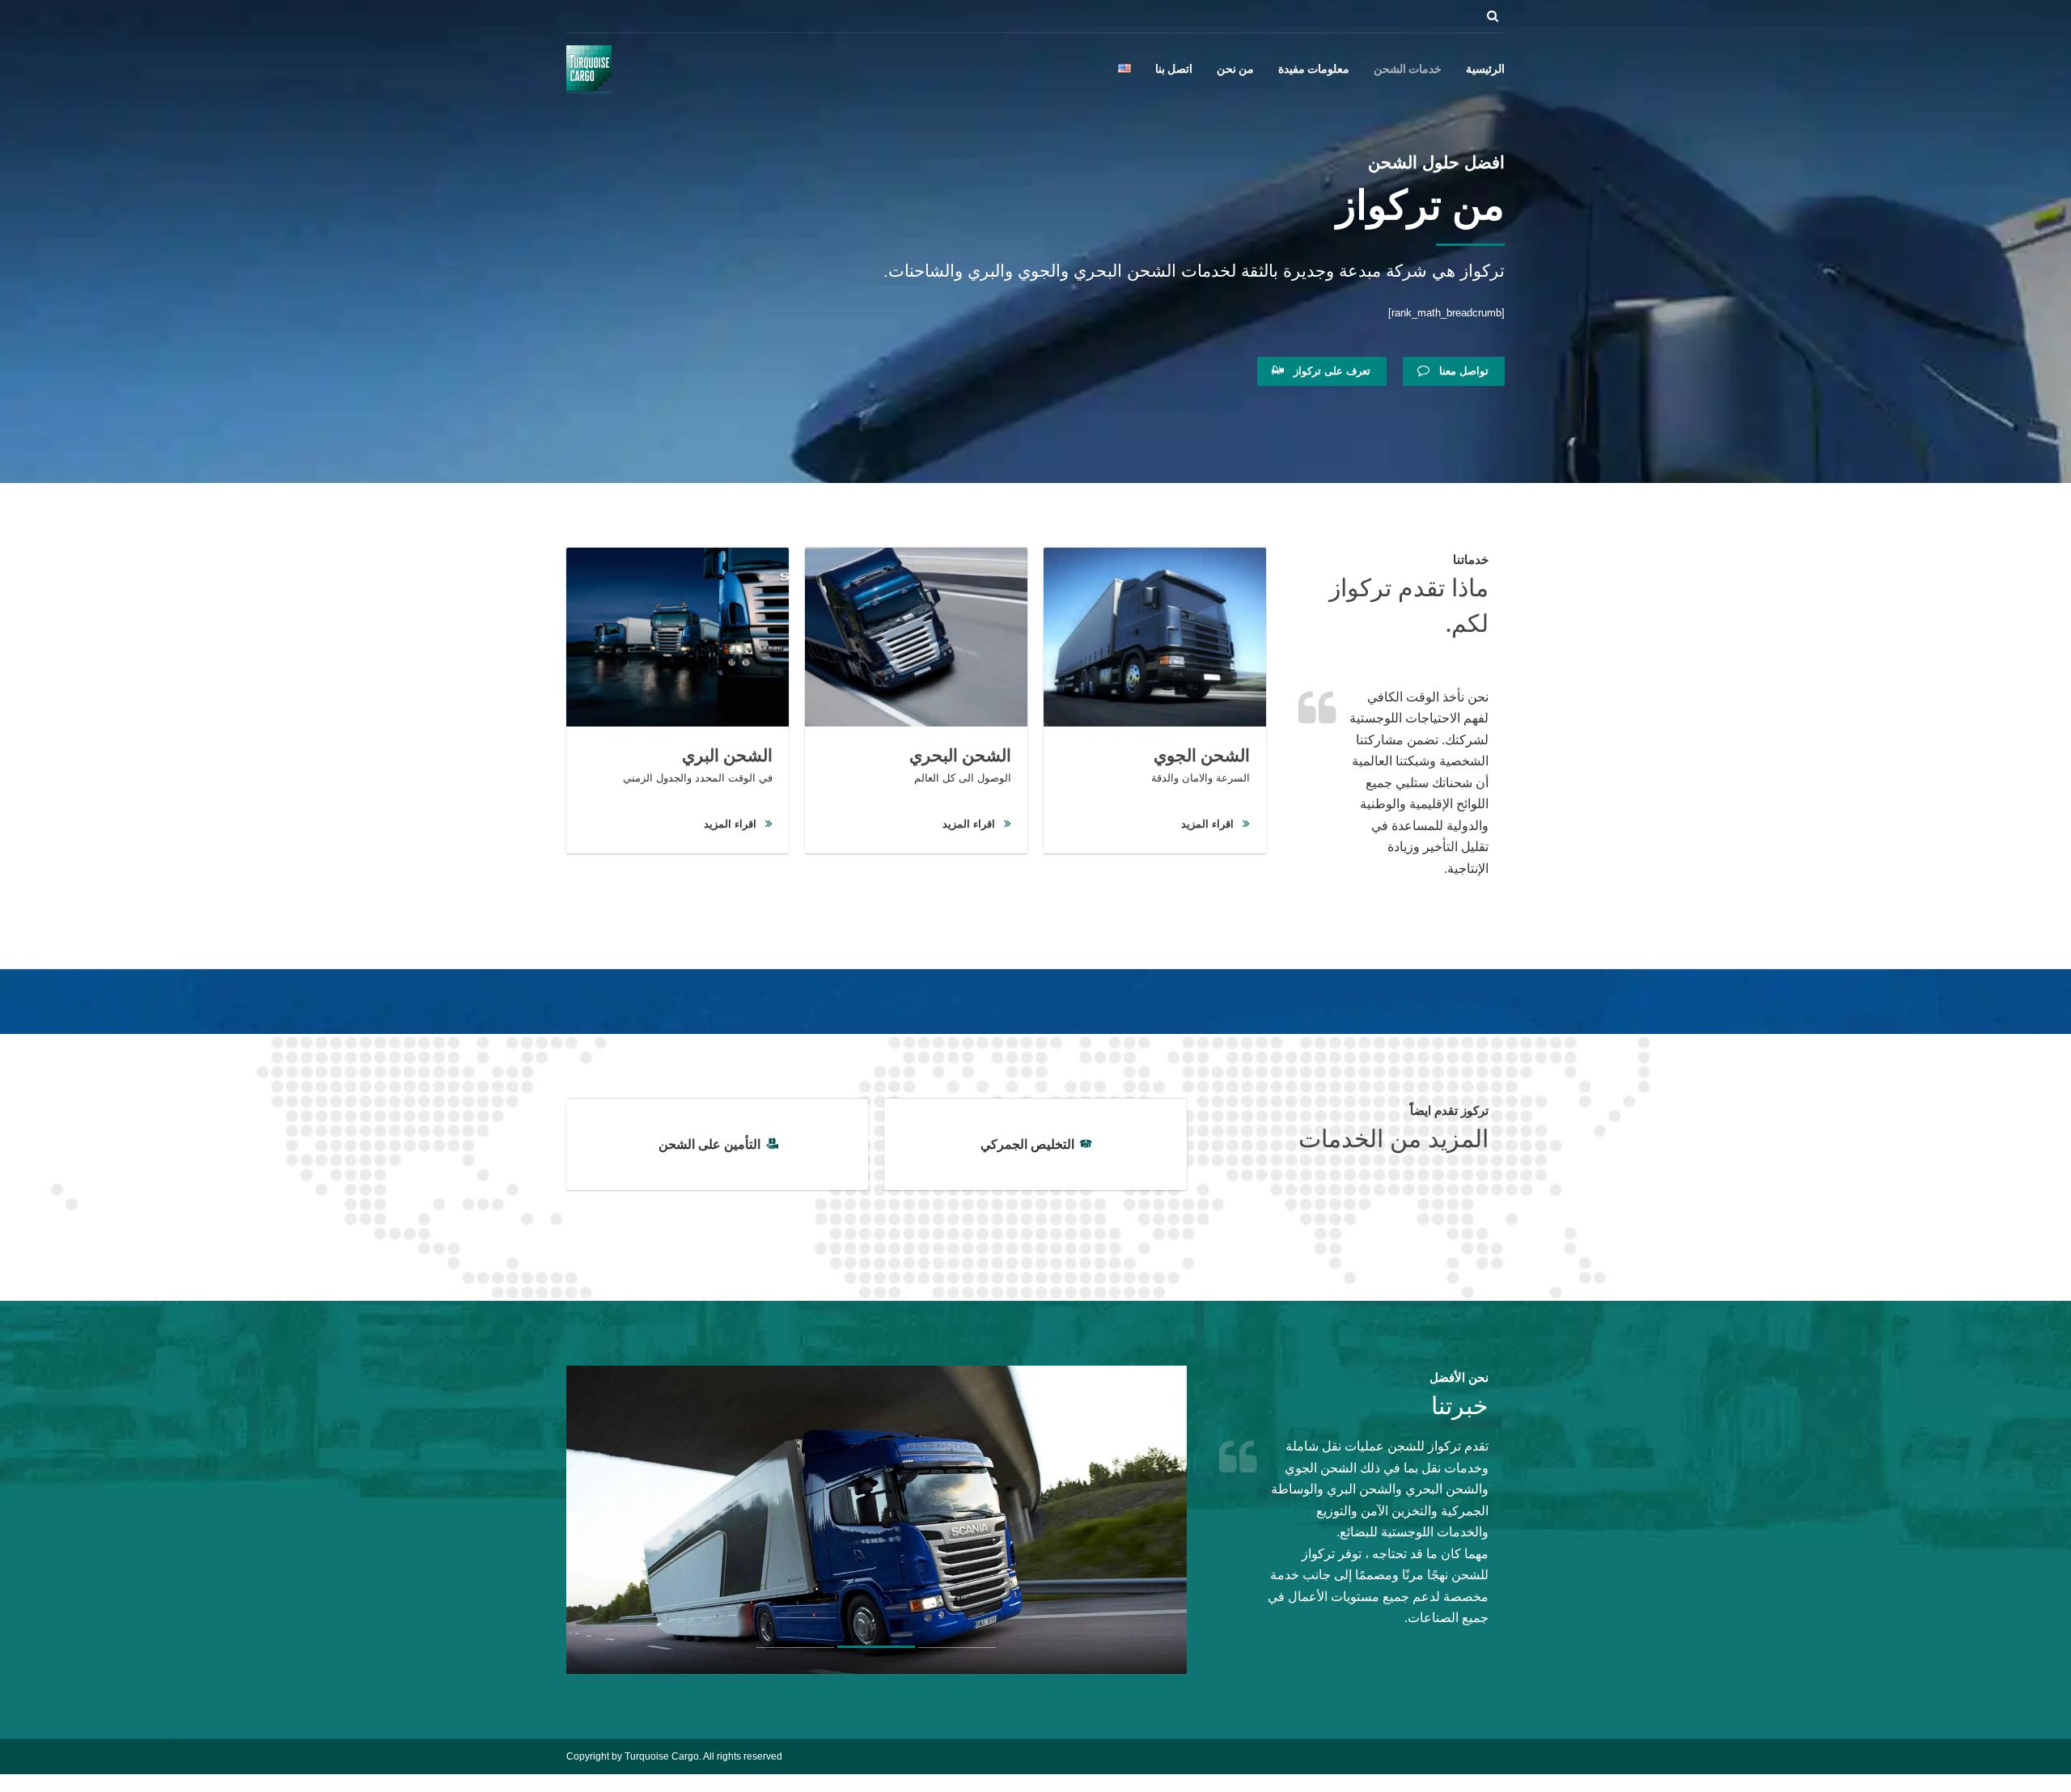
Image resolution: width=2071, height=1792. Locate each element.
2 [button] (876, 1651)
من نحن (1235, 70)
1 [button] (957, 1650)
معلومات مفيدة (1314, 70)
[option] (1182, 1520)
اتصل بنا (1174, 70)
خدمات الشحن (1408, 70)
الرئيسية (1485, 70)
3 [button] (795, 1651)
